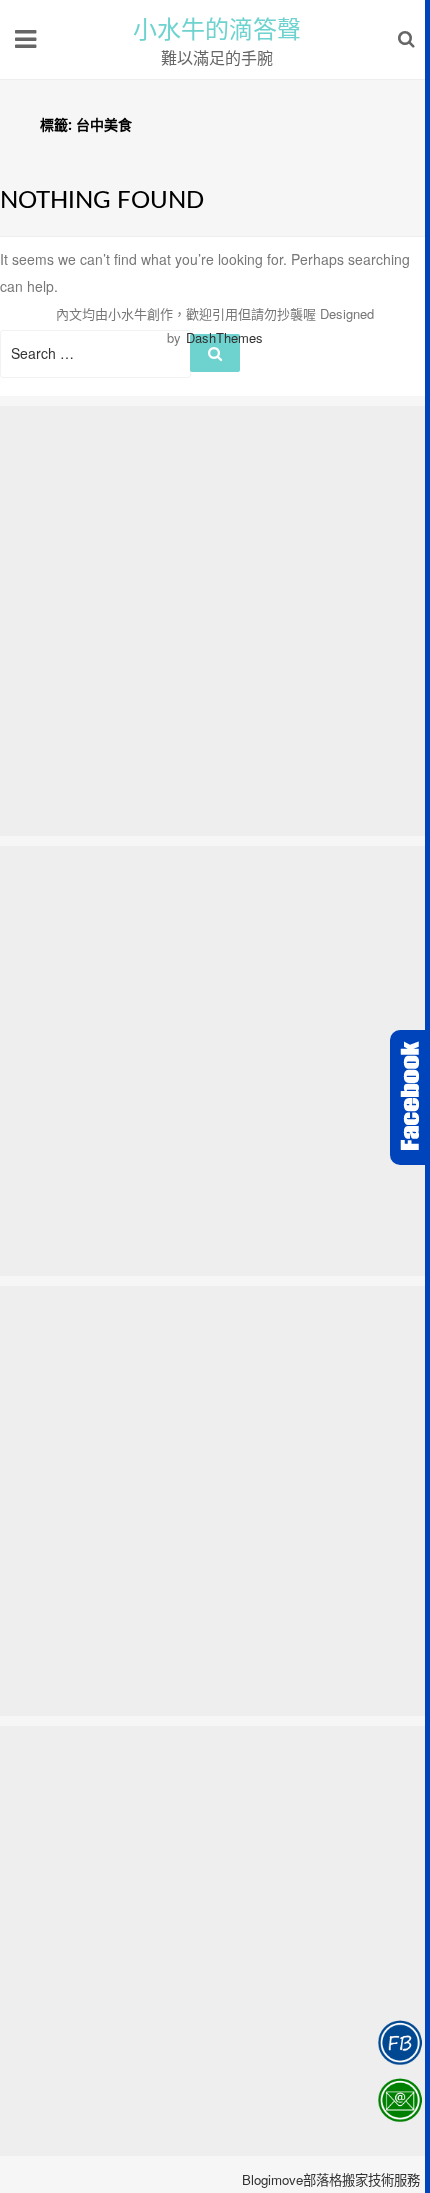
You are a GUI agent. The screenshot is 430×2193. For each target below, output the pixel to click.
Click (410, 1097)
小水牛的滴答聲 (217, 30)
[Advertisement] (215, 621)
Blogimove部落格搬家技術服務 (331, 2179)
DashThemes (224, 337)
